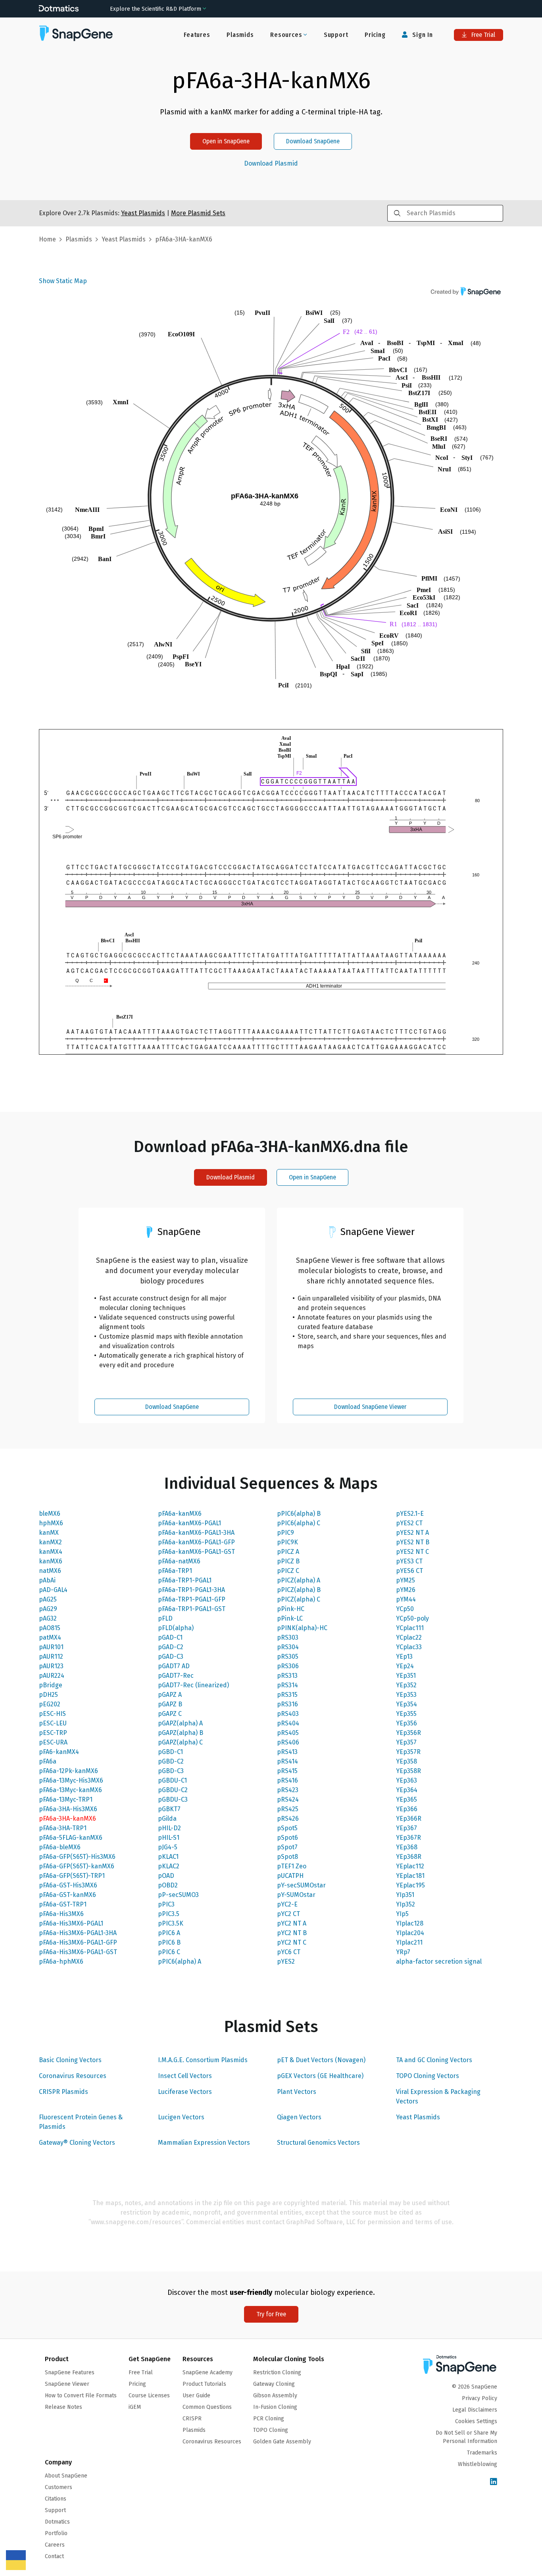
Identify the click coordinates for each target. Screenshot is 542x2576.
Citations (56, 2499)
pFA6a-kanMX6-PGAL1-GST (196, 1552)
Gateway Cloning (274, 2384)
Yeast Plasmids (418, 2117)
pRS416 (287, 1780)
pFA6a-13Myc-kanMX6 (70, 1790)
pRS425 (288, 1809)
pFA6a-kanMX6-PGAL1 (189, 1523)
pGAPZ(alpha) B (181, 1733)
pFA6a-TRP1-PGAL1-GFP (192, 1599)
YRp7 (403, 1952)
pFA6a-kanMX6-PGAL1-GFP (196, 1542)
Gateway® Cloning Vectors (77, 2143)
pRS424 (288, 1799)
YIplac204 (410, 1933)
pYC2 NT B (292, 1933)
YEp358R (408, 1771)
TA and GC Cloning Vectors (434, 2060)
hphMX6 (51, 1523)
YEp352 (406, 1685)
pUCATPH (290, 1876)
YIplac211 (409, 1942)
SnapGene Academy (208, 2372)
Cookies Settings (476, 2421)
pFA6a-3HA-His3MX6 (68, 1809)
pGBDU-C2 (173, 1790)
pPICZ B (288, 1561)
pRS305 (288, 1657)
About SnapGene (66, 2476)
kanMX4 (51, 1552)
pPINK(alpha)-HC (302, 1628)
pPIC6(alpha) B (299, 1514)
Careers (55, 2545)
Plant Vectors (297, 2092)
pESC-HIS (52, 1714)
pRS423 (288, 1790)
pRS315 (287, 1695)
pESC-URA (53, 1742)
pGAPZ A (170, 1695)
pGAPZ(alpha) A (180, 1723)
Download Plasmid (271, 164)
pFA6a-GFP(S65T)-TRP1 (72, 1876)
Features (197, 35)
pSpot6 (287, 1838)
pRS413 (287, 1752)
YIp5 (402, 1914)
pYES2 (286, 1961)
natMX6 (50, 1571)
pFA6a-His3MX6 (61, 1914)
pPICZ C (288, 1571)
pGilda (167, 1819)
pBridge (51, 1685)
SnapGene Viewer (67, 2384)
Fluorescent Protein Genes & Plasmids (81, 2122)
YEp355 (406, 1714)
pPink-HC (291, 1609)
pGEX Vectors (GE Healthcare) (320, 2076)
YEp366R (409, 1819)
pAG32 (48, 1618)
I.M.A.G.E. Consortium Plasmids (203, 2060)
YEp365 (406, 1799)
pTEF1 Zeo (292, 1866)
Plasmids (240, 35)
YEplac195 (410, 1885)
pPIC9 (285, 1533)
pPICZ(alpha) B (299, 1590)
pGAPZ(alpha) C (180, 1742)
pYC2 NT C (292, 1942)
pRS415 (287, 1771)
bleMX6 (50, 1514)
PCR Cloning (269, 2419)
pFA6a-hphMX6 (61, 1961)
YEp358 (406, 1761)
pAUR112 (51, 1657)
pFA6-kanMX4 (59, 1752)
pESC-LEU (53, 1723)
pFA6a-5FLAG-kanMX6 (71, 1838)
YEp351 (406, 1676)
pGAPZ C (170, 1714)
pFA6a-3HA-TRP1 (63, 1828)
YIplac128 (410, 1923)
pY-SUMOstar (296, 1895)
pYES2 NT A (412, 1533)
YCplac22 (409, 1637)
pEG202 (50, 1704)
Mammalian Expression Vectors (204, 2143)
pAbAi (47, 1580)
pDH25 (48, 1695)
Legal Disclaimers (475, 2410)
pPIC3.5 (169, 1914)
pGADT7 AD (174, 1666)
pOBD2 (168, 1885)
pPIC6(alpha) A (180, 1961)
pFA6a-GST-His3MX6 (68, 1885)
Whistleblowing (478, 2464)
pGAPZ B (170, 1704)
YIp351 (405, 1895)
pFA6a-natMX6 (179, 1561)
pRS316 (287, 1704)
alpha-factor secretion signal (439, 1961)
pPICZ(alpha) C (299, 1599)
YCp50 (405, 1609)
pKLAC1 (168, 1857)
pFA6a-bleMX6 (60, 1847)
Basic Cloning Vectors (70, 2060)
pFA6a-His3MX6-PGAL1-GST (78, 1952)
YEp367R (408, 1838)
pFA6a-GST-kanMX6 (67, 1895)
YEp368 (407, 1847)
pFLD (165, 1618)
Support (336, 35)
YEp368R (409, 1857)
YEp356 (406, 1723)
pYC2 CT (288, 1914)
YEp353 (406, 1695)
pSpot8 (287, 1857)
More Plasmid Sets (198, 213)
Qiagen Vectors (299, 2117)
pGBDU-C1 (172, 1780)
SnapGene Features (70, 2372)
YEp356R (408, 1733)
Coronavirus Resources (73, 2076)
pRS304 (288, 1647)
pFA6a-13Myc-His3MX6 (71, 1780)
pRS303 (288, 1637)
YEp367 (406, 1828)
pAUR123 (51, 1666)
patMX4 (50, 1637)
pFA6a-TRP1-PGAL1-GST (192, 1609)
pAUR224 (52, 1676)
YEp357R (408, 1752)
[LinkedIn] (494, 2482)
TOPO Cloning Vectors (428, 2076)
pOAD (166, 1876)
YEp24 (405, 1666)
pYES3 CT (409, 1561)
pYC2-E (287, 1904)
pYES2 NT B (413, 1542)
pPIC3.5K (171, 1923)
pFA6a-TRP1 (175, 1571)
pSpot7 (287, 1847)
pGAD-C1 (170, 1637)
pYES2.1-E (410, 1514)
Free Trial (482, 35)
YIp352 (406, 1904)
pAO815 (50, 1628)
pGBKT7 (169, 1809)
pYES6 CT (409, 1571)
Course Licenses (149, 2396)
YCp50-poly (412, 1618)
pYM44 (406, 1599)
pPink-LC (290, 1618)
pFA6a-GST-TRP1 (63, 1904)
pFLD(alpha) (176, 1628)
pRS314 (287, 1685)
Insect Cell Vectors (185, 2076)
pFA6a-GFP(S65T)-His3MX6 (77, 1857)
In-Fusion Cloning (275, 2407)
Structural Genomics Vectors (318, 2143)
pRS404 (288, 1723)
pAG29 (48, 1609)
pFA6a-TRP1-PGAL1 (185, 1580)
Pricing (375, 35)
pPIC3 (166, 1904)
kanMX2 (50, 1542)
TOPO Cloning (271, 2430)
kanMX (49, 1533)
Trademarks (482, 2453)
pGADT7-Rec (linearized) (193, 1685)
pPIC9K (287, 1542)
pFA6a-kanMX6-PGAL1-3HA (196, 1533)
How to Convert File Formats (81, 2396)
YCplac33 (409, 1647)
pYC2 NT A (292, 1923)
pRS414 (287, 1761)
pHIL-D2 (169, 1828)
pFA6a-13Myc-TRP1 (66, 1799)
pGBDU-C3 (173, 1799)
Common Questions (207, 2407)
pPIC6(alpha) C (299, 1523)
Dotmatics (57, 2522)
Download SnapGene (313, 141)
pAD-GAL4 (53, 1590)
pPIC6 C (169, 1952)
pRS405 (288, 1733)
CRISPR (192, 2419)
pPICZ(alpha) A (299, 1580)
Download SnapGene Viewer (370, 1407)
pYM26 (406, 1590)
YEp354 (406, 1704)
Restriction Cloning (277, 2372)
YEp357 (406, 1742)
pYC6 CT (289, 1952)
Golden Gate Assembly (282, 2442)
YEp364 (407, 1790)
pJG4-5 (168, 1847)
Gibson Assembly (275, 2396)
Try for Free (271, 2314)
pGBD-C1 (170, 1752)
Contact (54, 2556)
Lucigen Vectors (181, 2117)
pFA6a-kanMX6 (180, 1514)
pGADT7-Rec (176, 1676)
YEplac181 (410, 1876)
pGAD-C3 (171, 1657)
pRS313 (287, 1676)
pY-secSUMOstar (301, 1885)
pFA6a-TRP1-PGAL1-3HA (191, 1590)
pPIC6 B (169, 1942)
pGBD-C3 (171, 1771)
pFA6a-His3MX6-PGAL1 (71, 1923)
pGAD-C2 (171, 1647)
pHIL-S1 (169, 1838)
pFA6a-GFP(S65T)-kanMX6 (77, 1866)
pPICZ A (288, 1552)
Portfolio (56, 2533)
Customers (59, 2487)
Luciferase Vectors (185, 2092)
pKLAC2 (169, 1866)
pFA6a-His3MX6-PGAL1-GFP (78, 1942)
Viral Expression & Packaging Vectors (438, 2096)
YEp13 (404, 1657)
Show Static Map (63, 281)
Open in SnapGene (226, 141)
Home (47, 239)
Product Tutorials (204, 2384)
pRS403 (288, 1714)
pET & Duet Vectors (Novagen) (321, 2060)
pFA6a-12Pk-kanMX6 (68, 1771)
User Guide (196, 2396)
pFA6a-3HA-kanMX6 (67, 1819)
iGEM (135, 2407)
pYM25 (406, 1580)
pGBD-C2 (171, 1761)
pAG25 (48, 1599)
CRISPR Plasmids (63, 2092)
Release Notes (63, 2407)
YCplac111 (410, 1628)
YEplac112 (410, 1866)
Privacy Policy (480, 2398)
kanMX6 (51, 1561)
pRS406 (288, 1742)
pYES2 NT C (412, 1552)
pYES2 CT (409, 1523)
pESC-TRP (53, 1733)
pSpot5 (287, 1828)
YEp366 (407, 1809)
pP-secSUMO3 (178, 1895)
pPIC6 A (169, 1933)
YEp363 (406, 1780)
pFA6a (48, 1761)
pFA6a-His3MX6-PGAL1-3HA (78, 1933)
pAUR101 (51, 1647)
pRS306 (288, 1666)
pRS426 (288, 1819)
